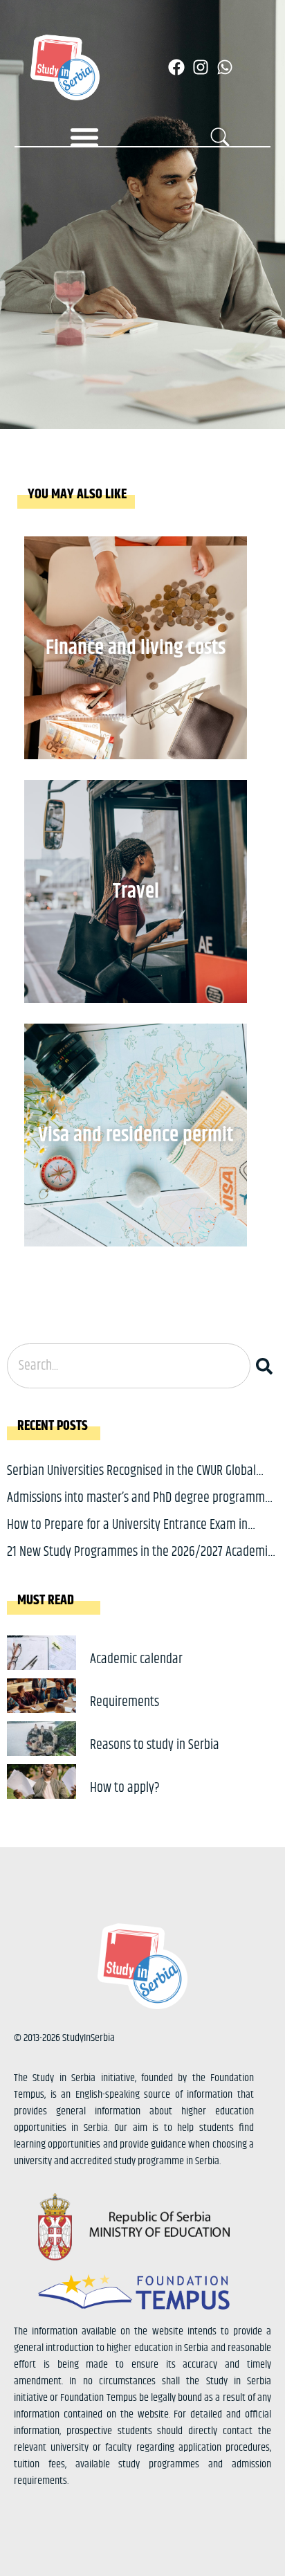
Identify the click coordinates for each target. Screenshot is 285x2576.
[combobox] (129, 1366)
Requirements (125, 1702)
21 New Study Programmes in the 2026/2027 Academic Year (140, 1562)
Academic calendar (136, 1659)
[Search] (267, 1366)
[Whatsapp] (225, 67)
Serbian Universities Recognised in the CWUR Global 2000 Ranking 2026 (131, 1481)
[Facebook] (176, 67)
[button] (84, 137)
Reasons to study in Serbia (155, 1745)
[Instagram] (201, 67)
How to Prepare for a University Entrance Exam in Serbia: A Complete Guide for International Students (134, 1535)
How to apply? (125, 1788)
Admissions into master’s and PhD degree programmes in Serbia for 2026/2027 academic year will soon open (141, 1508)
